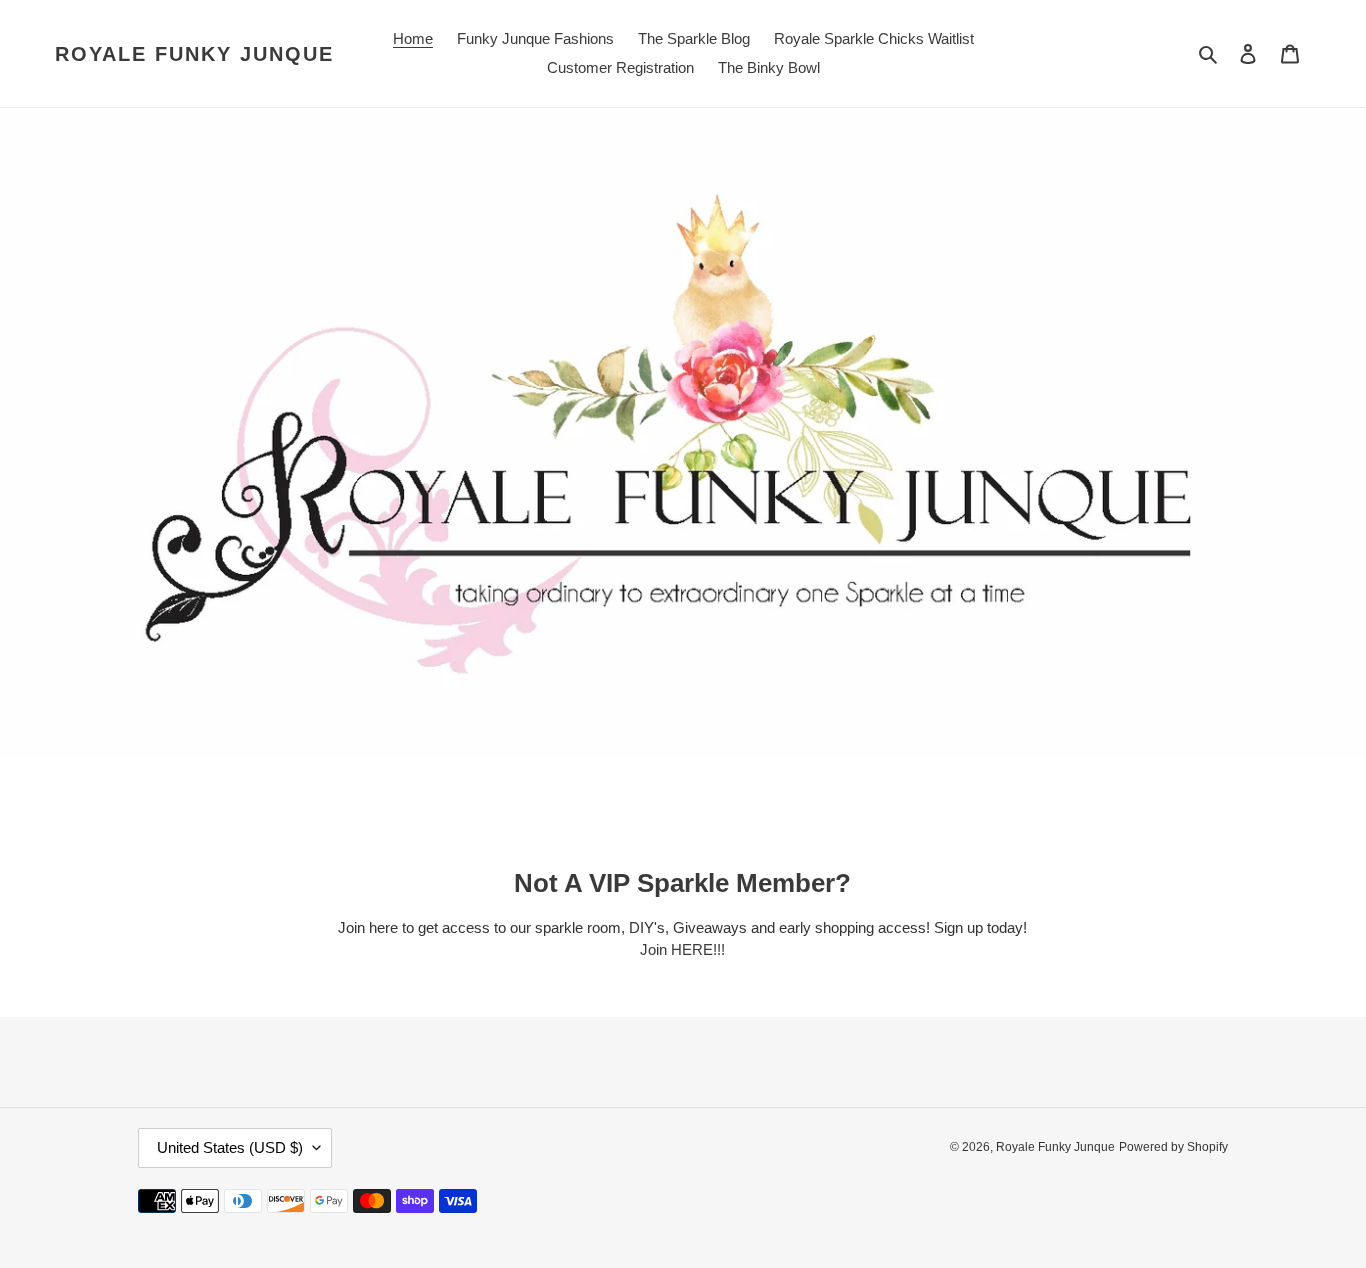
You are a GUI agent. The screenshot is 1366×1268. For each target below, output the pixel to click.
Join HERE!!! (682, 949)
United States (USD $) (230, 1147)
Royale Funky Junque (194, 54)
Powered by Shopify (1173, 1147)
